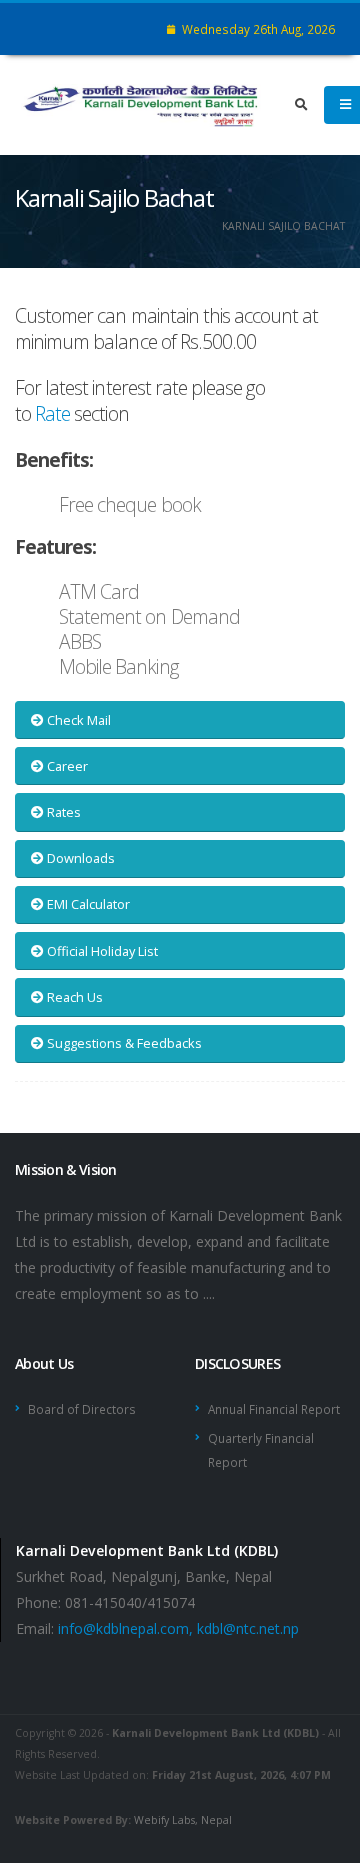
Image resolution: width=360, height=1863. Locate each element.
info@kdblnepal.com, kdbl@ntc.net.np (178, 1628)
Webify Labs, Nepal (183, 1820)
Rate (52, 413)
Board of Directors (82, 1409)
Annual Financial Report (274, 1409)
